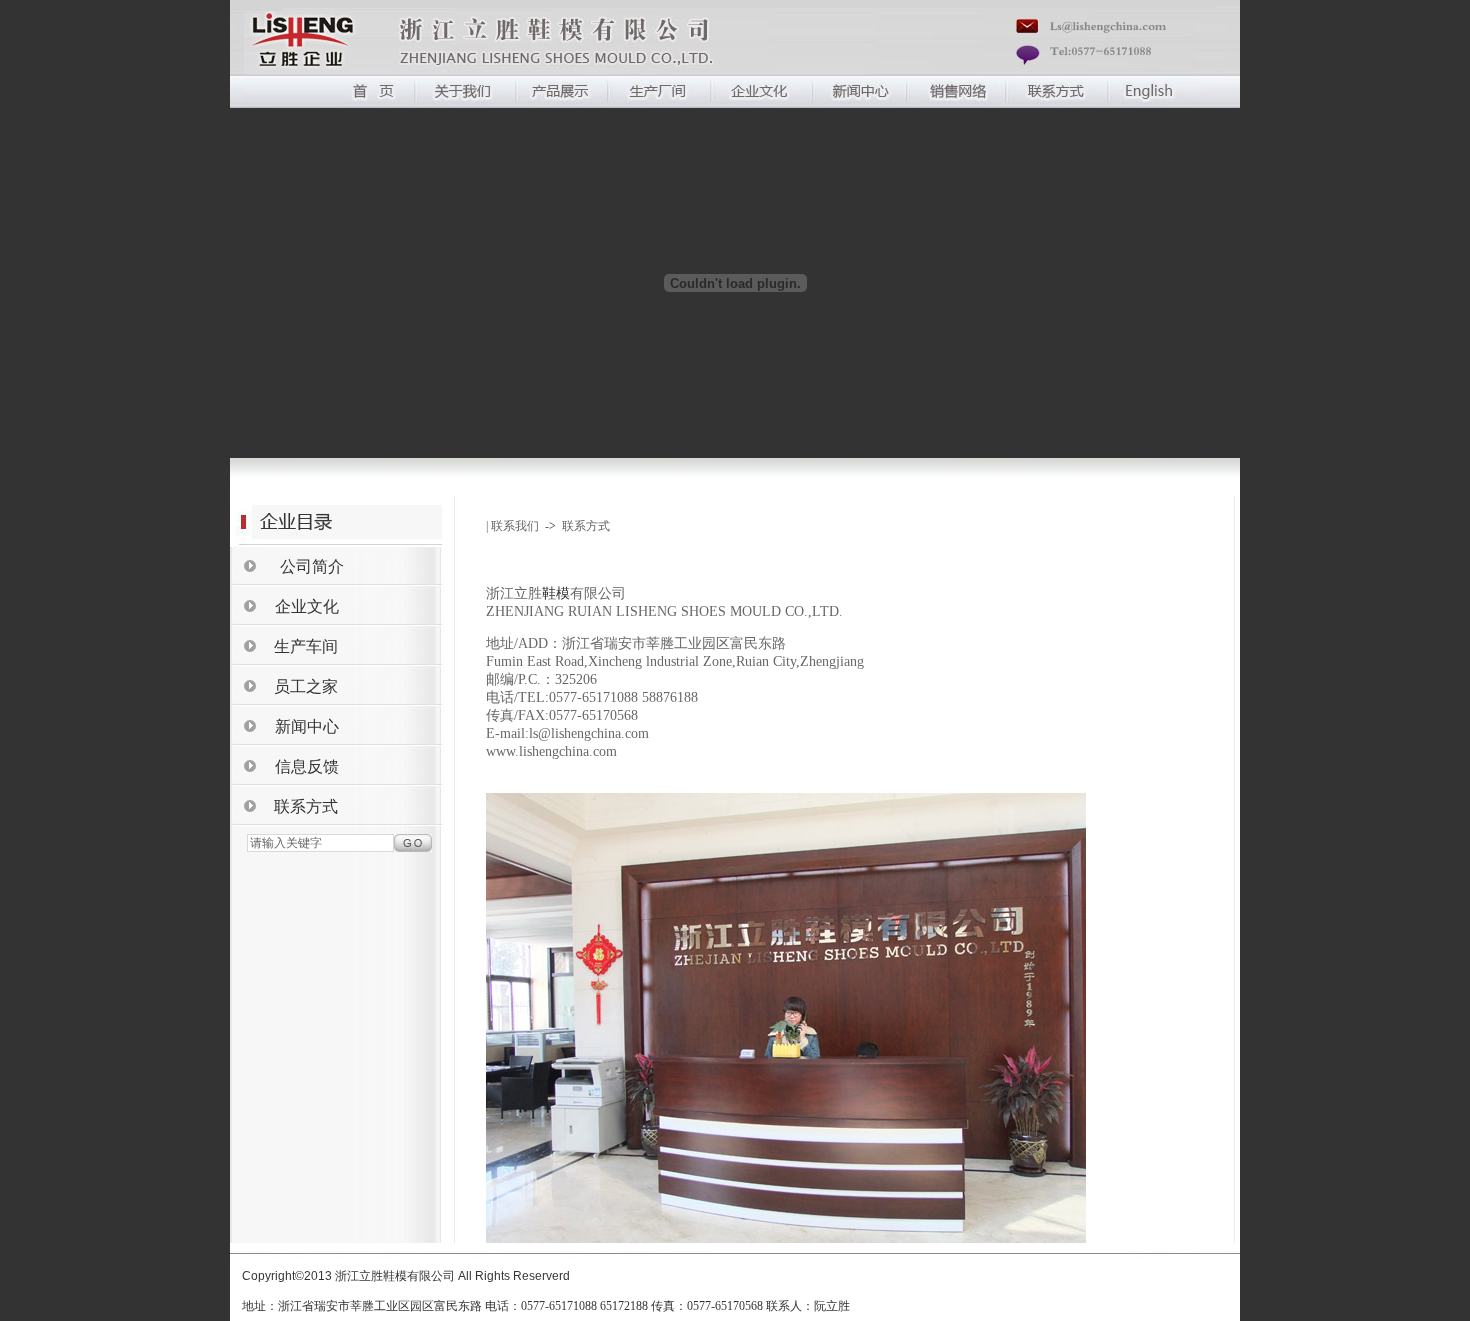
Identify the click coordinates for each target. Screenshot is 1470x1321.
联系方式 (306, 806)
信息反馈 (307, 766)
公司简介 (312, 566)
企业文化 (307, 606)
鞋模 (556, 593)
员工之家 (306, 686)
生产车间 (306, 646)
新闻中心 (307, 726)
